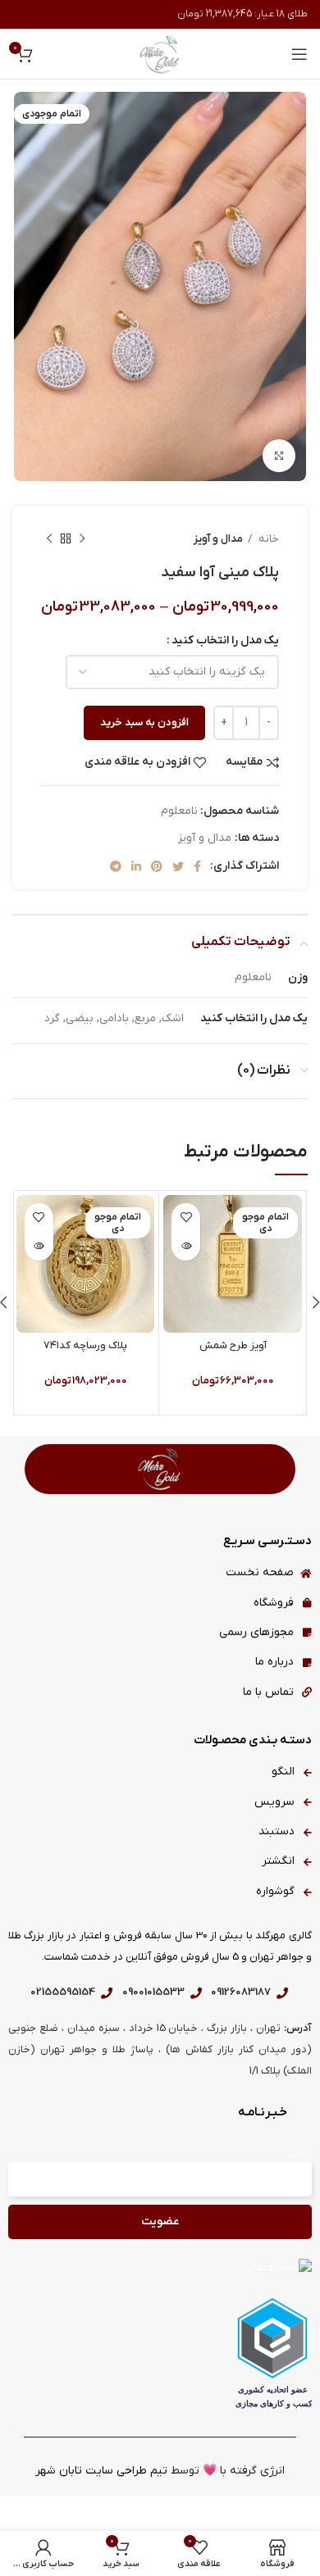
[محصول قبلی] (82, 538)
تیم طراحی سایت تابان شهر (101, 2471)
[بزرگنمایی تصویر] (279, 456)
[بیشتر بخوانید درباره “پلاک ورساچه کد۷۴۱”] (39, 1246)
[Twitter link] (178, 866)
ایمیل (300, 2153)
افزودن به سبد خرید (144, 722)
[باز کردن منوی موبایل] (299, 54)
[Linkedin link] (136, 866)
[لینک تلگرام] (116, 866)
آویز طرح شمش (233, 1346)
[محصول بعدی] (49, 538)
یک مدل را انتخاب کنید (225, 641)
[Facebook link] (197, 866)
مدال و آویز (218, 539)
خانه (267, 539)
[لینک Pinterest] (157, 866)
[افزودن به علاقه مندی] (186, 1218)
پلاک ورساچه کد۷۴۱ (85, 1346)
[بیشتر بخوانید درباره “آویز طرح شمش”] (186, 1246)
